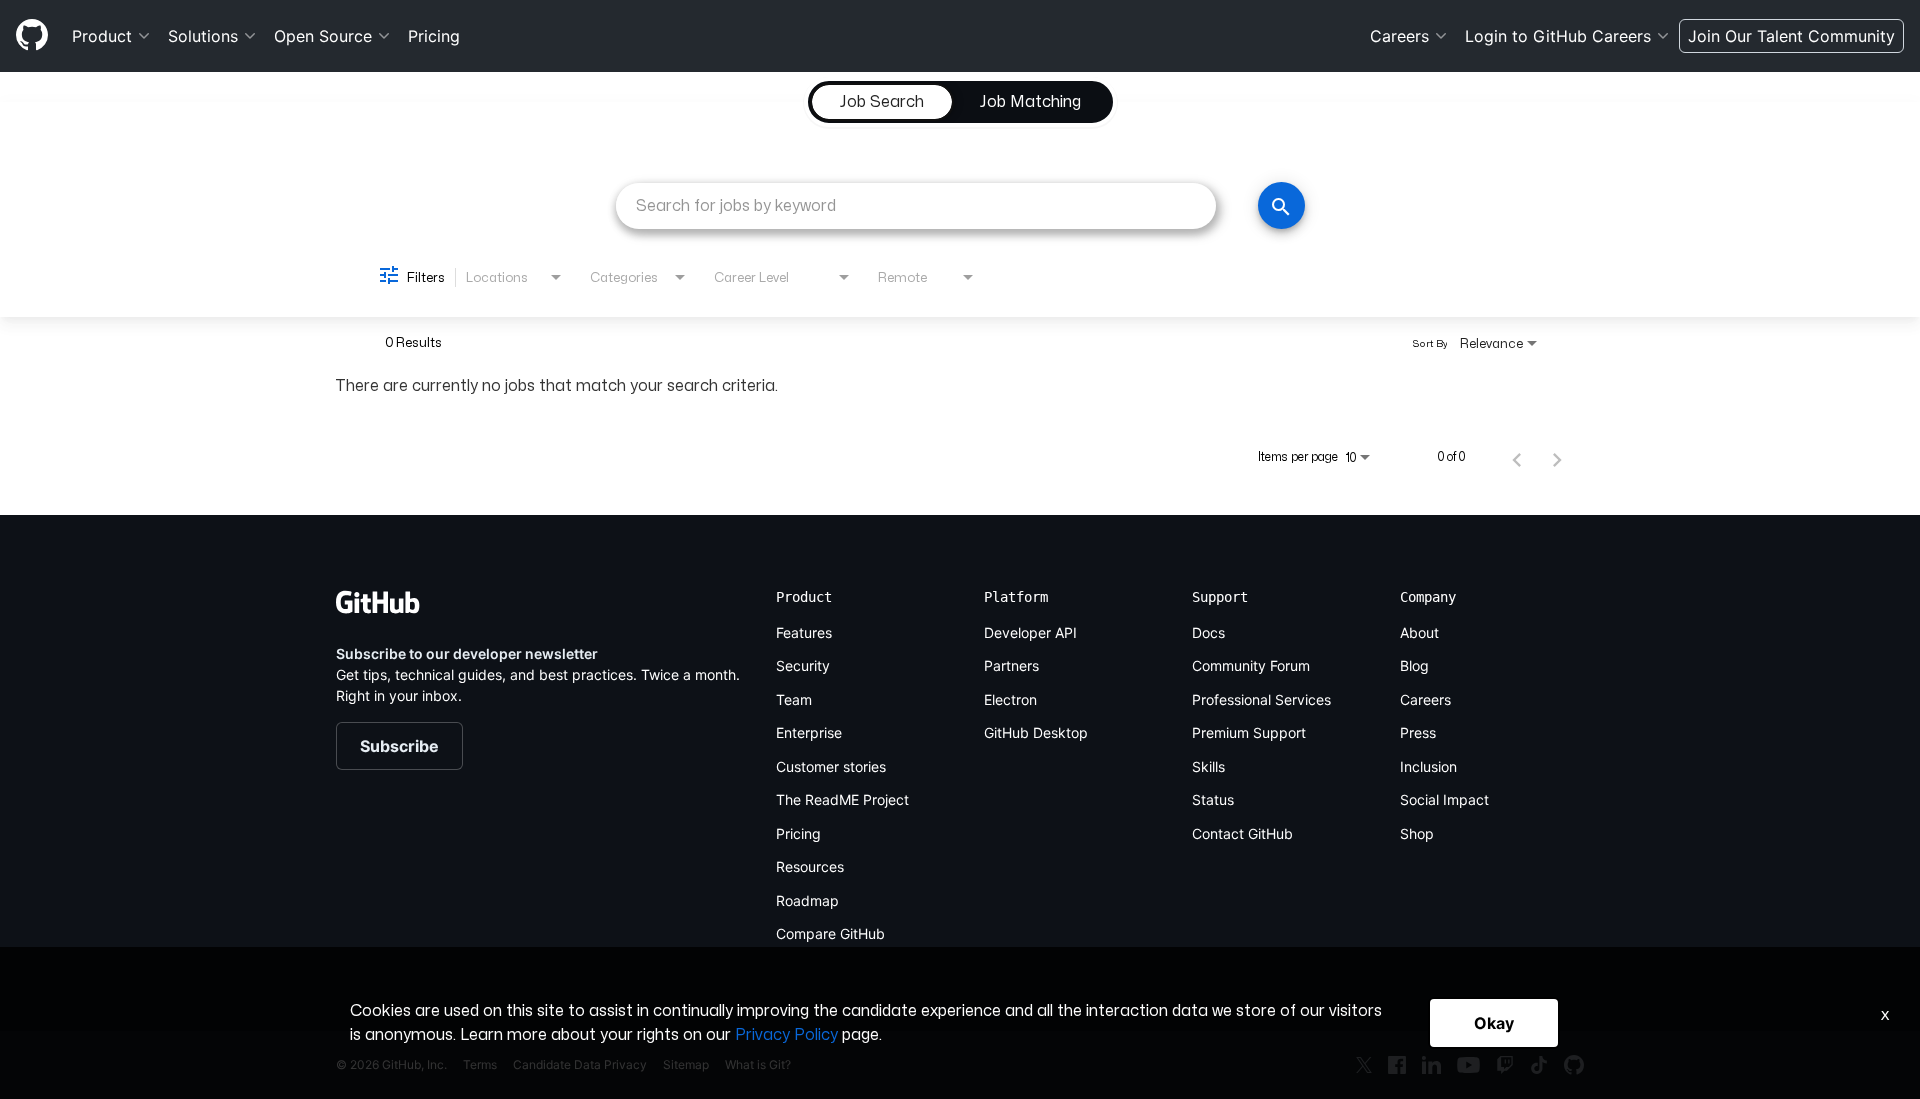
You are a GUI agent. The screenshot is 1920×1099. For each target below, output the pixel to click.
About (1419, 632)
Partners (1011, 665)
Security (803, 665)
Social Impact (1444, 799)
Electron (1010, 699)
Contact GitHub (1242, 833)
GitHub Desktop (1036, 732)
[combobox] (916, 205)
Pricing (434, 36)
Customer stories (831, 766)
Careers (1399, 36)
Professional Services (1261, 699)
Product (102, 36)
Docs (1208, 632)
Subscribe (399, 746)
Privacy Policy (786, 1034)
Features (804, 632)
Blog (1414, 665)
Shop (1417, 833)
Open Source (323, 36)
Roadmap (807, 900)
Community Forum (1251, 665)
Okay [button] (1494, 1023)
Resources (810, 866)
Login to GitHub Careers (1558, 36)
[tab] (882, 102)
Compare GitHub (830, 933)
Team (794, 699)
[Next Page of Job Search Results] (1557, 457)
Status (1213, 799)
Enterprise (809, 732)
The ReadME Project (842, 799)
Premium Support (1249, 732)
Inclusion (1428, 766)
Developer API (1030, 632)
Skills (1208, 766)
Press (1418, 732)
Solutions (203, 36)
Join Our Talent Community (1791, 36)
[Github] (32, 35)
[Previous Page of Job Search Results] (1517, 457)
